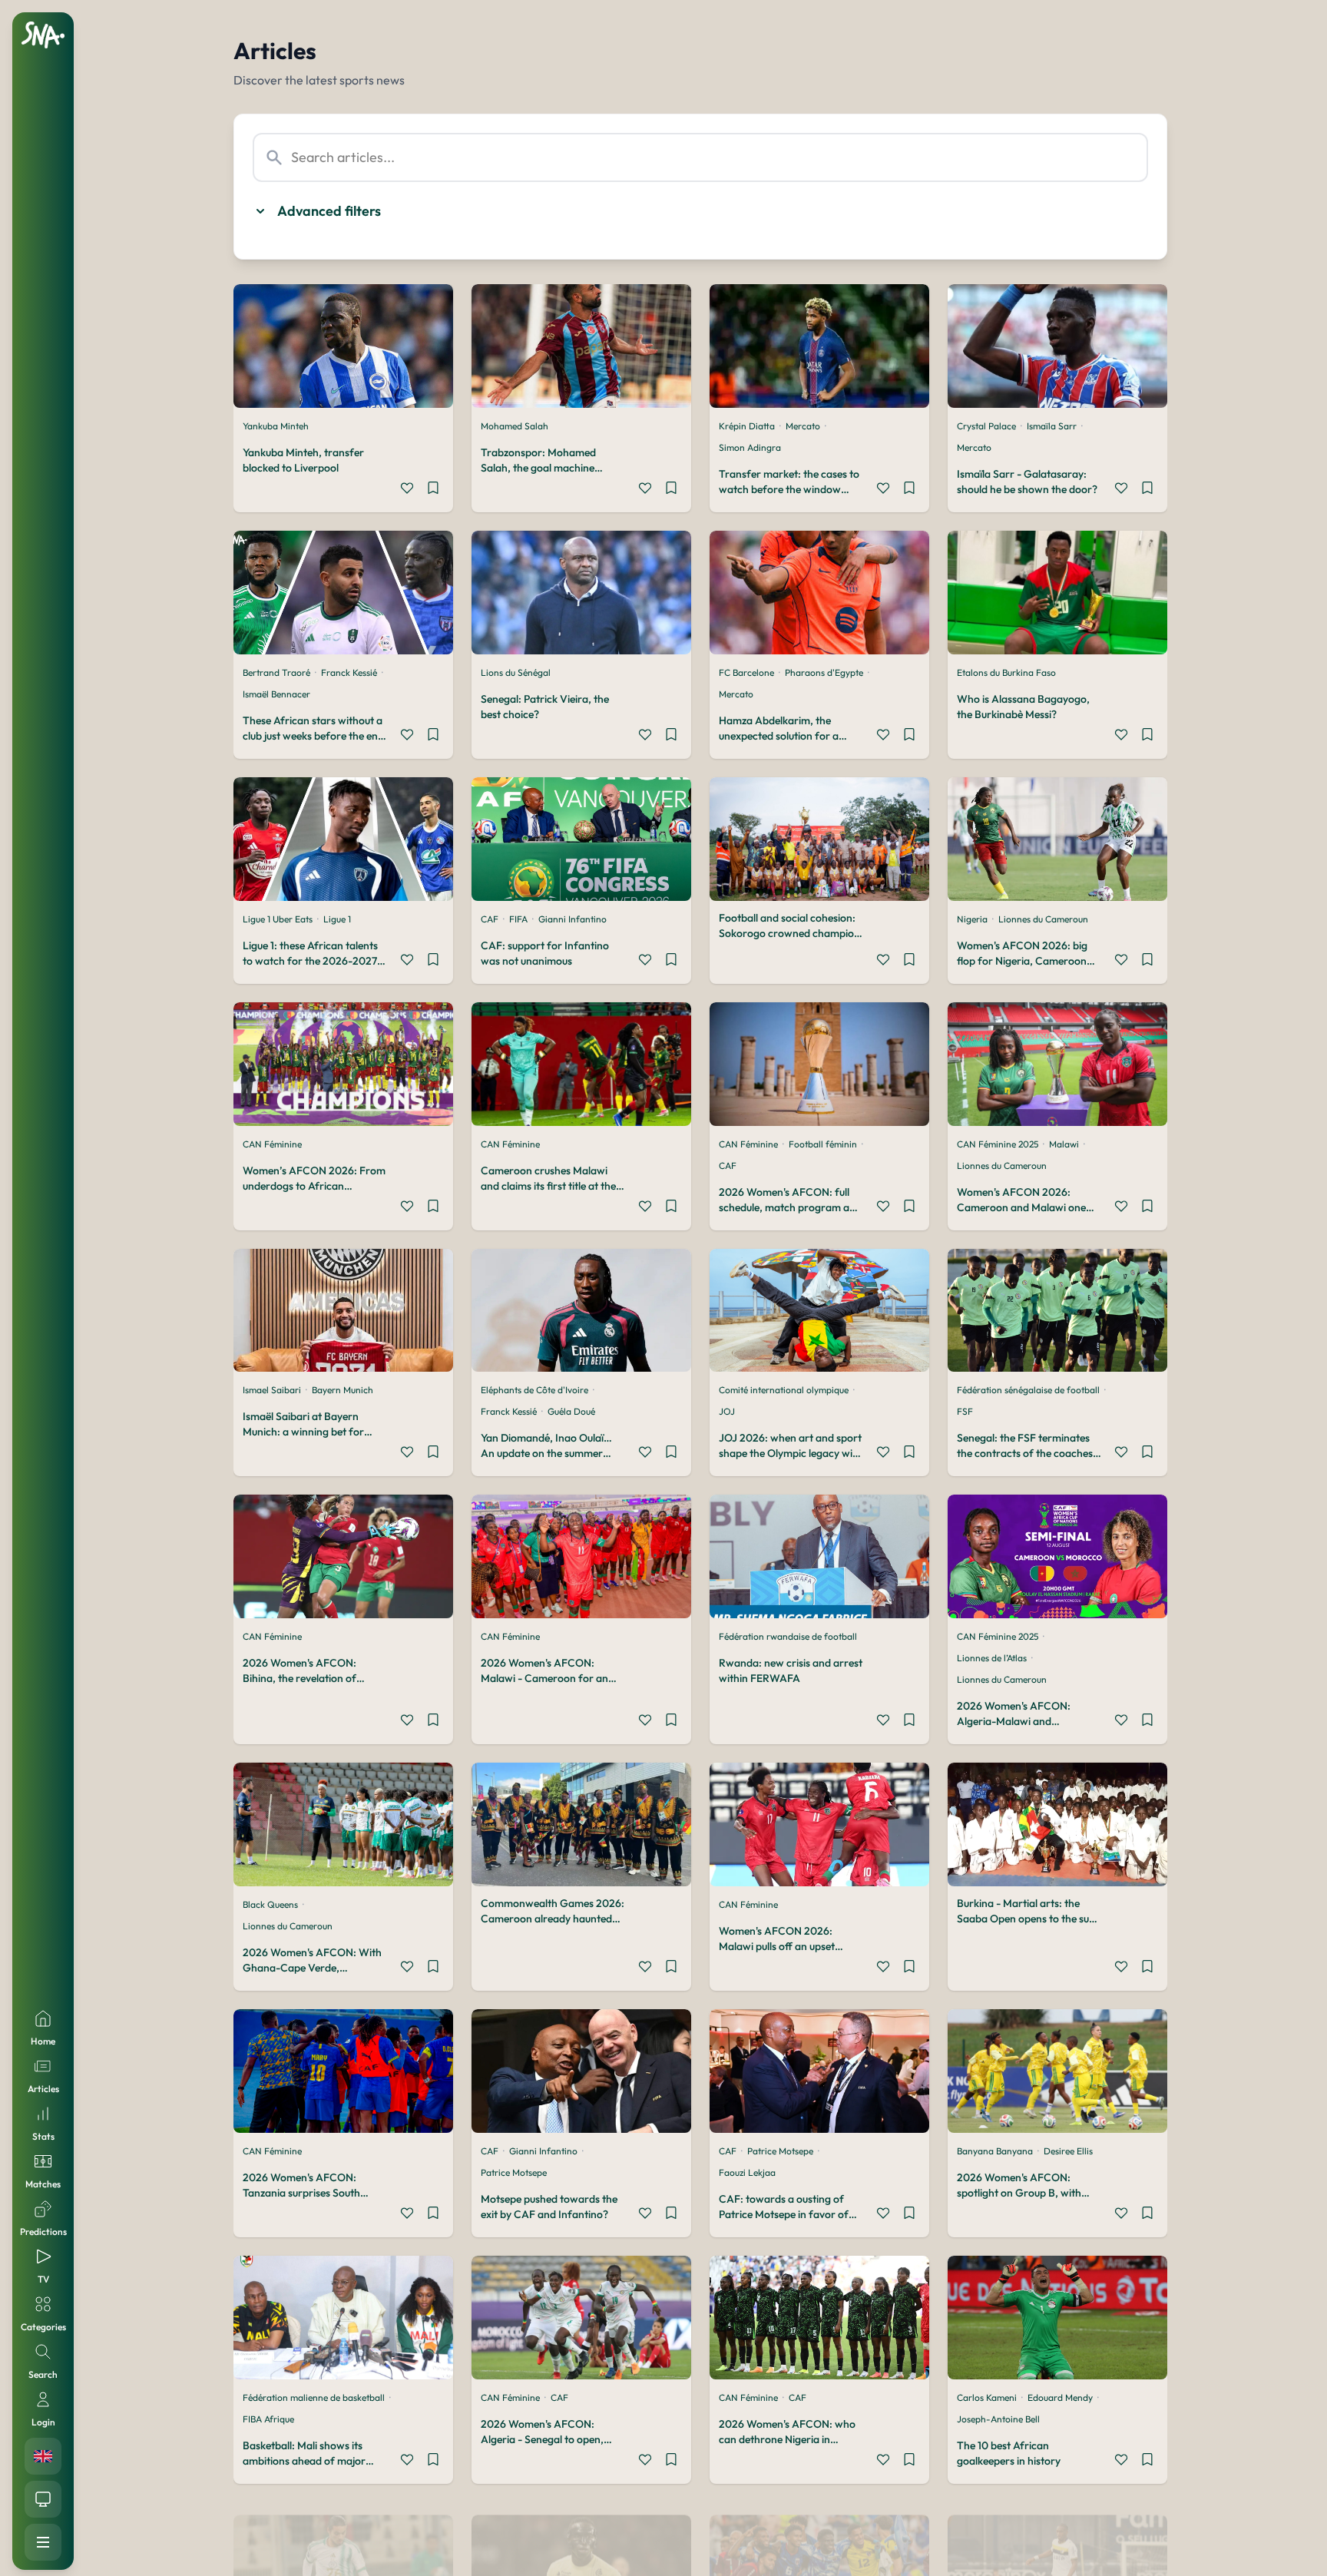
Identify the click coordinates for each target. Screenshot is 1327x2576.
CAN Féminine (272, 1144)
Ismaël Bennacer (276, 694)
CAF (490, 919)
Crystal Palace (986, 426)
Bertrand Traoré (276, 672)
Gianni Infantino (572, 919)
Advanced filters (329, 211)
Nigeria (972, 919)
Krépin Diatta (747, 426)
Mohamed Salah (515, 426)
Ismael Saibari (272, 1390)
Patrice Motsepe (514, 2172)
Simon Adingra (750, 447)
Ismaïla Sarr (1052, 426)
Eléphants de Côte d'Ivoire (534, 1390)
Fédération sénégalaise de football (1028, 1390)
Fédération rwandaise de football (788, 1636)
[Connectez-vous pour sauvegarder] (433, 490)
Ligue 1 (337, 919)
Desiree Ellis (1068, 2151)
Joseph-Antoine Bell (998, 2419)
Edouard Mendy (1060, 2397)
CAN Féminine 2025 (998, 1144)
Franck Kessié (349, 672)
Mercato (803, 426)
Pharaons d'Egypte (824, 672)
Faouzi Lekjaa (747, 2172)
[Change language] (43, 2456)
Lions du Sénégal (516, 672)
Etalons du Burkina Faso (1006, 672)
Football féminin (823, 1144)
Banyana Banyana (995, 2151)
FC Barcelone (746, 672)
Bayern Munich (343, 1390)
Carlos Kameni (987, 2397)
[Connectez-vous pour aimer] (407, 490)
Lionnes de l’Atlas (992, 1658)
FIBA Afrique (268, 2419)
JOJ (727, 1411)
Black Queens (270, 1904)
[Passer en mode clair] (43, 2499)
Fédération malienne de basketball (314, 2397)
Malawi (1064, 1144)
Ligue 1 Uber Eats (278, 919)
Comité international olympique (784, 1390)
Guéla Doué (571, 1411)
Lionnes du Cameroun (1043, 919)
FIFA (518, 919)
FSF (965, 1411)
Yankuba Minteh (276, 426)
